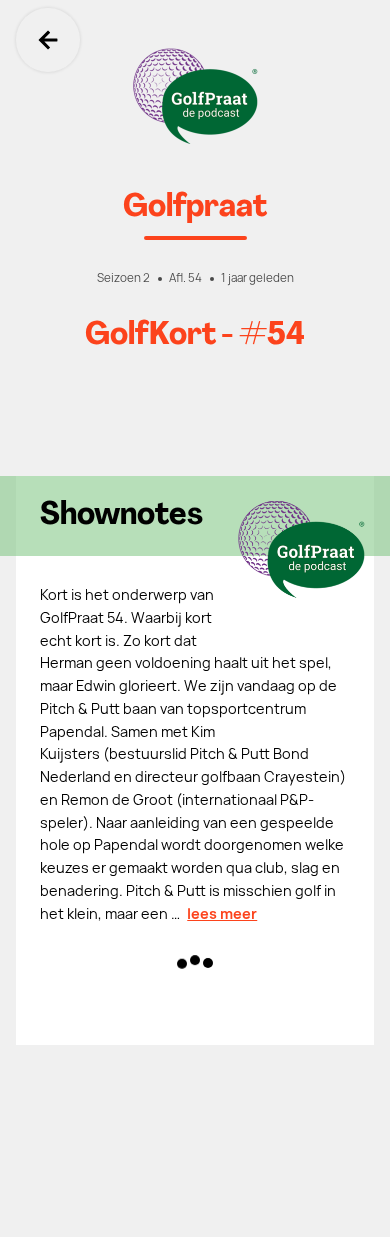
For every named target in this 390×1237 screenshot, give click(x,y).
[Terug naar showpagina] (195, 96)
